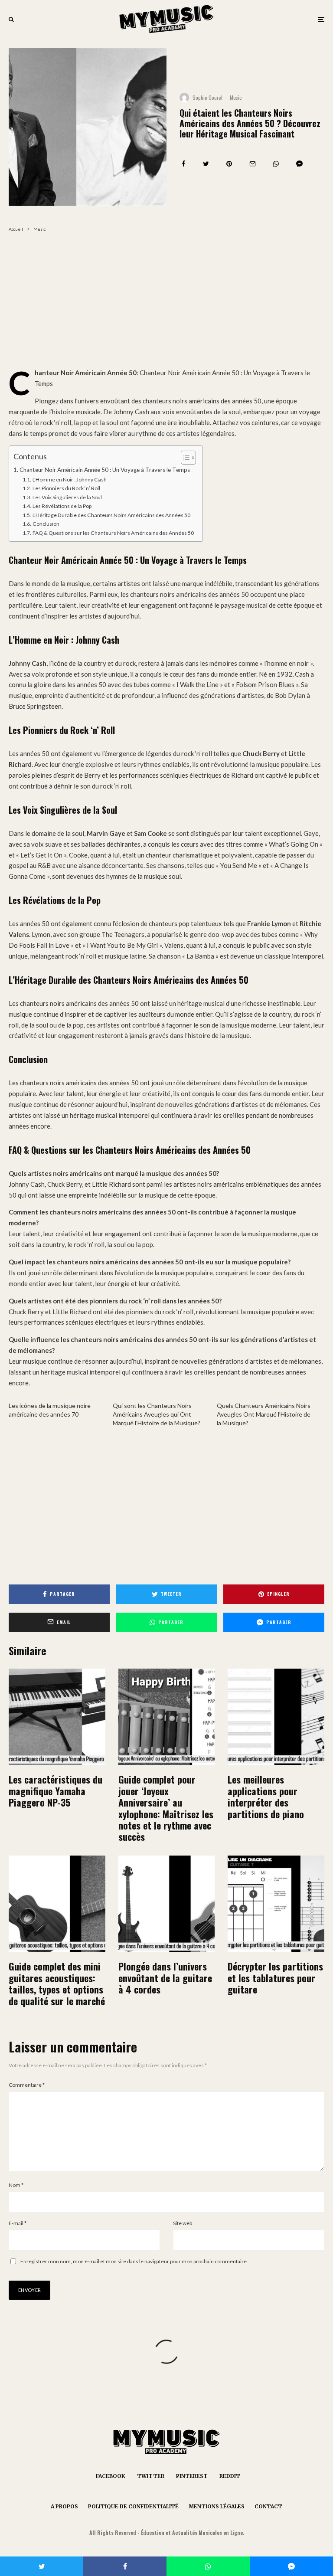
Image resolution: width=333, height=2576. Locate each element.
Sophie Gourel (207, 97)
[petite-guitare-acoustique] (57, 1904)
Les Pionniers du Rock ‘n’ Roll (66, 488)
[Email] (253, 164)
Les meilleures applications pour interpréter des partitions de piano (266, 1797)
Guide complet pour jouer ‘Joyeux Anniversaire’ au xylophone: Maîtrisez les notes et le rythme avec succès (166, 1808)
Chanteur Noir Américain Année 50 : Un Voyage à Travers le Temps (105, 470)
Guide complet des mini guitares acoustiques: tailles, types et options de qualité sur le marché (57, 1984)
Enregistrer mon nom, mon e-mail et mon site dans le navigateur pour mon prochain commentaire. (134, 2261)
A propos (64, 2506)
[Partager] (184, 164)
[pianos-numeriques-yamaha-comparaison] (57, 1717)
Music (236, 97)
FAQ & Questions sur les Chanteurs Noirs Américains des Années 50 (113, 533)
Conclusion (46, 524)
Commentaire (27, 2085)
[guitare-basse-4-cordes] (167, 1904)
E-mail (18, 2223)
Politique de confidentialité (133, 2506)
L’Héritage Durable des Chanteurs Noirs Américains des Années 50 (111, 515)
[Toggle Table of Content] (184, 458)
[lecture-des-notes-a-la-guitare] (276, 1904)
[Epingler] (229, 164)
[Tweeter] (206, 164)
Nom (16, 2185)
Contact (268, 2506)
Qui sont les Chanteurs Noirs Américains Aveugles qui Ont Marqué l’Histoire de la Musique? (157, 1414)
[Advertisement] (166, 303)
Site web (183, 2223)
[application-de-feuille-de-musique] (276, 1717)
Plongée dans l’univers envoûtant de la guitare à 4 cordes (165, 1978)
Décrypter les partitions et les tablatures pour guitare (275, 1978)
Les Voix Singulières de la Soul (67, 497)
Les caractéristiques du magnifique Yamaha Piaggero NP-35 (55, 1791)
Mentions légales (217, 2506)
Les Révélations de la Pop (62, 506)
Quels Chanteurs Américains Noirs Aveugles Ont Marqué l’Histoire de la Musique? (264, 1414)
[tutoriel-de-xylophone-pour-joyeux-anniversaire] (167, 1717)
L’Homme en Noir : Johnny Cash (69, 480)
